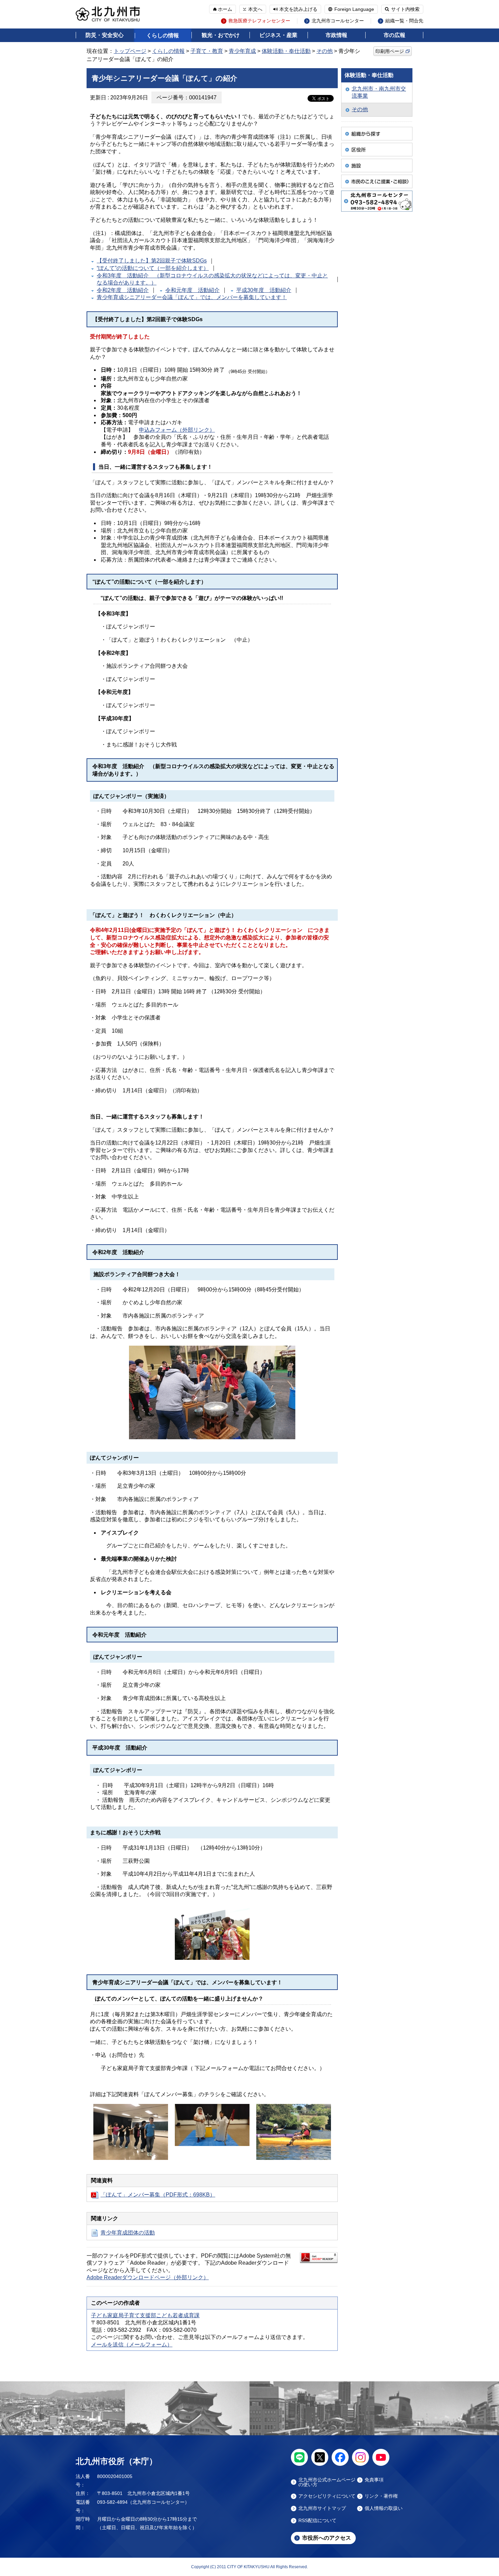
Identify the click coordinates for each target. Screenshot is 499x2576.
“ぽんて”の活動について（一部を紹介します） (153, 268)
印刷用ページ (390, 51)
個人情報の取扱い (384, 2508)
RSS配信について (317, 2521)
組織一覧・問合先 (404, 21)
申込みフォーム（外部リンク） (177, 430)
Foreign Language (354, 9)
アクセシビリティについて (327, 2496)
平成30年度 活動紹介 (264, 290)
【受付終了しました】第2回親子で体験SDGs (152, 261)
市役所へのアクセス (327, 2538)
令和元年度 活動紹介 (192, 290)
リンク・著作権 (381, 2496)
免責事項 (374, 2480)
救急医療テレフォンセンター (259, 21)
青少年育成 (242, 51)
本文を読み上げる (298, 9)
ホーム (225, 9)
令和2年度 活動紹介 (123, 290)
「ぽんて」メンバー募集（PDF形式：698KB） (158, 2195)
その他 (325, 51)
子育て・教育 (207, 51)
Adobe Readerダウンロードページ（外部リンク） (148, 2277)
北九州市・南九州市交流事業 (379, 92)
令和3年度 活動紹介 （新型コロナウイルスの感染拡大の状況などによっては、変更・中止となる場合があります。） (212, 279)
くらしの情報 (163, 35)
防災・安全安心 (105, 35)
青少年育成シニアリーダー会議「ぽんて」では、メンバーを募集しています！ (192, 297)
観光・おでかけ (221, 35)
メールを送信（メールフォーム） (132, 2345)
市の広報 (394, 35)
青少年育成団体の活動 (128, 2233)
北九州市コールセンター (338, 21)
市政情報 (336, 35)
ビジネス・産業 (278, 35)
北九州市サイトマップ (322, 2508)
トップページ (130, 51)
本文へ (255, 9)
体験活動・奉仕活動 (286, 51)
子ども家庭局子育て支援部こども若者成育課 (145, 2315)
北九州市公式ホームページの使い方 (327, 2482)
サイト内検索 (405, 9)
